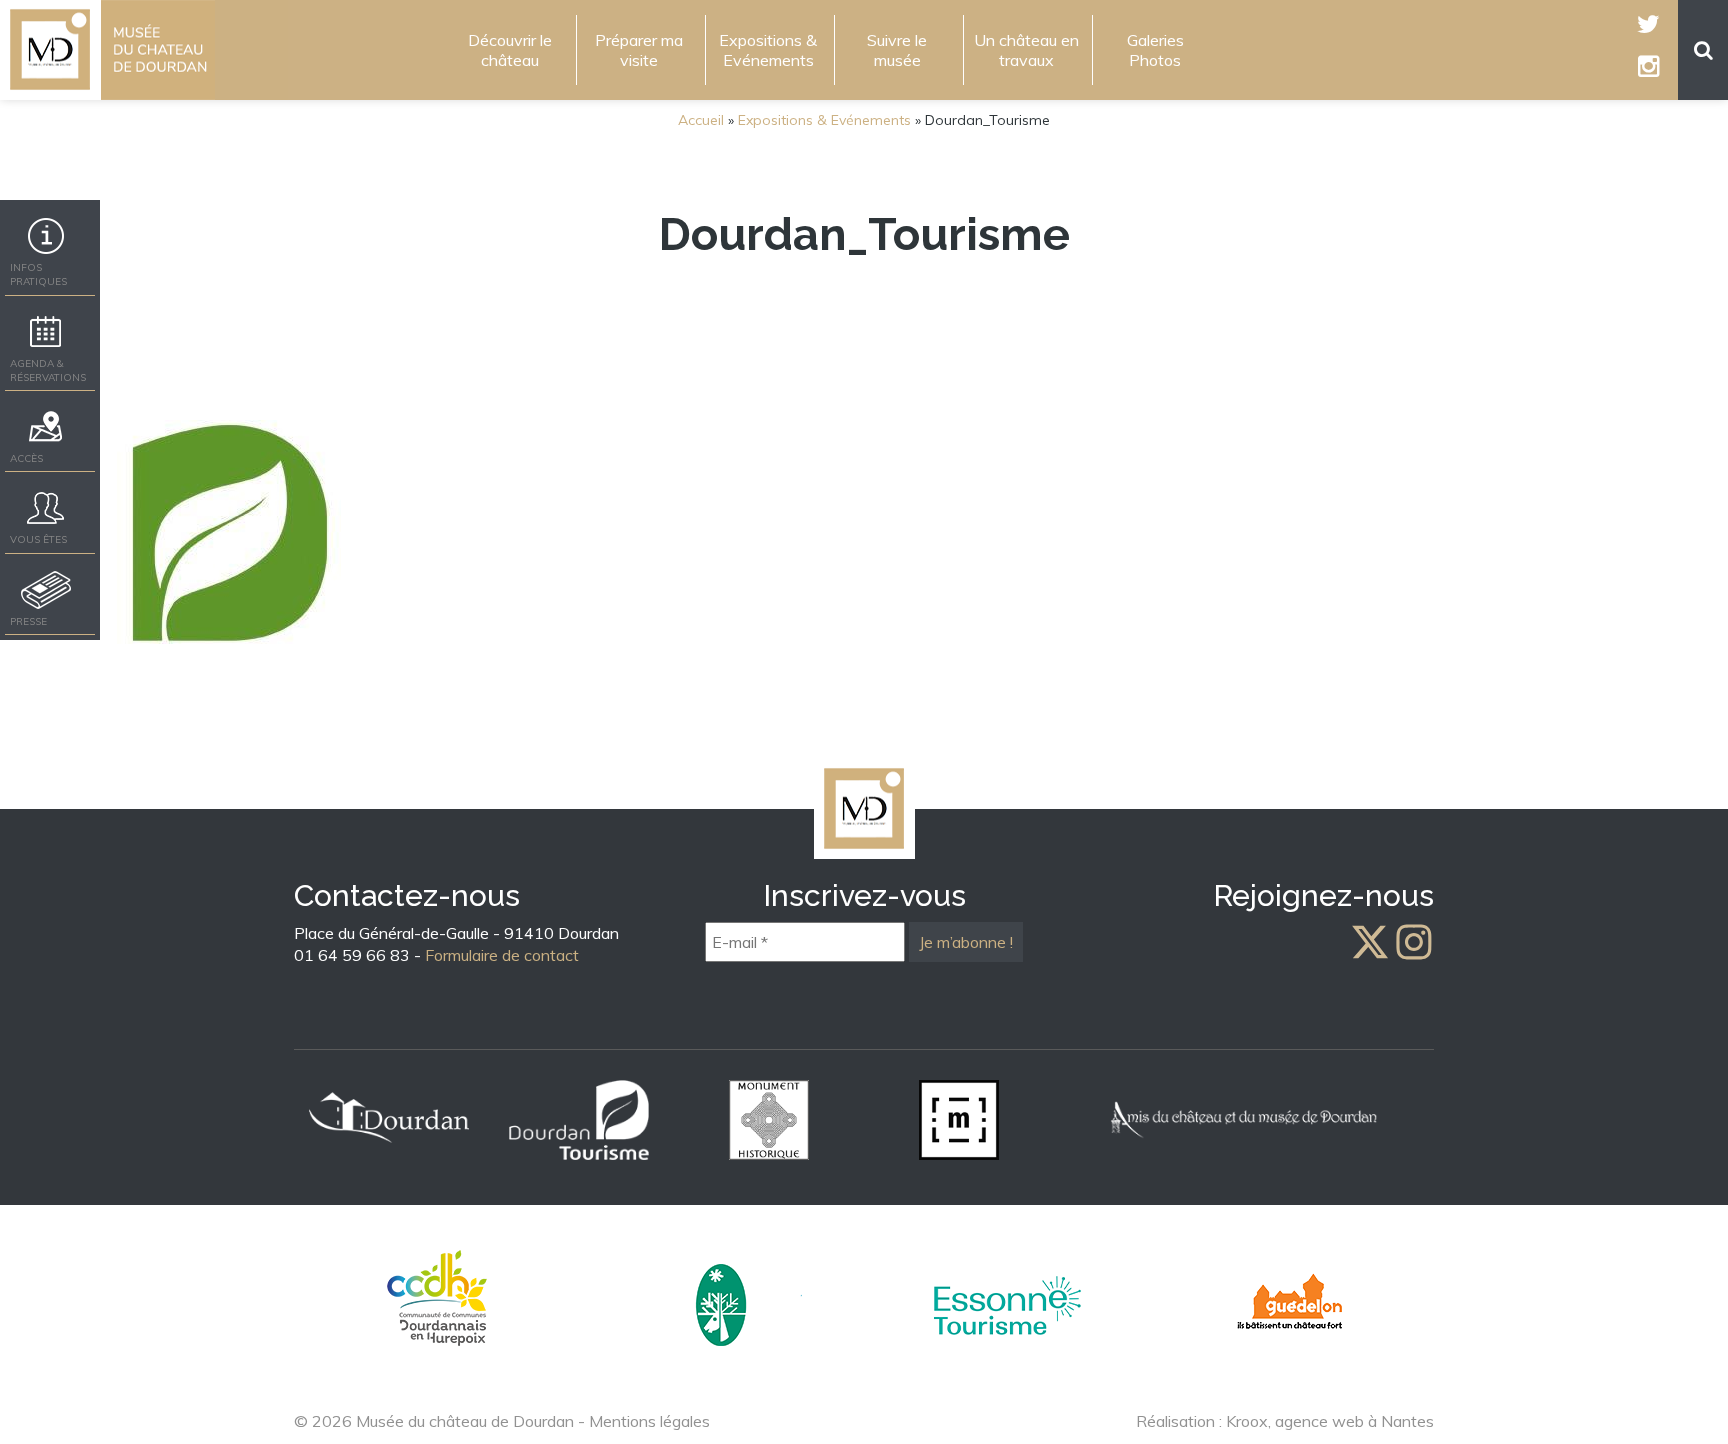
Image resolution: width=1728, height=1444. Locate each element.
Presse (28, 621)
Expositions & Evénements (768, 50)
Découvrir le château (510, 50)
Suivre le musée (897, 50)
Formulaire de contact (502, 955)
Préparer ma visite (639, 50)
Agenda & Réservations (48, 370)
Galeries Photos (1155, 50)
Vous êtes (38, 539)
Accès (26, 458)
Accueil (701, 120)
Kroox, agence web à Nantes (1330, 1421)
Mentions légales (649, 1421)
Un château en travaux (1026, 50)
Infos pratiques (38, 274)
